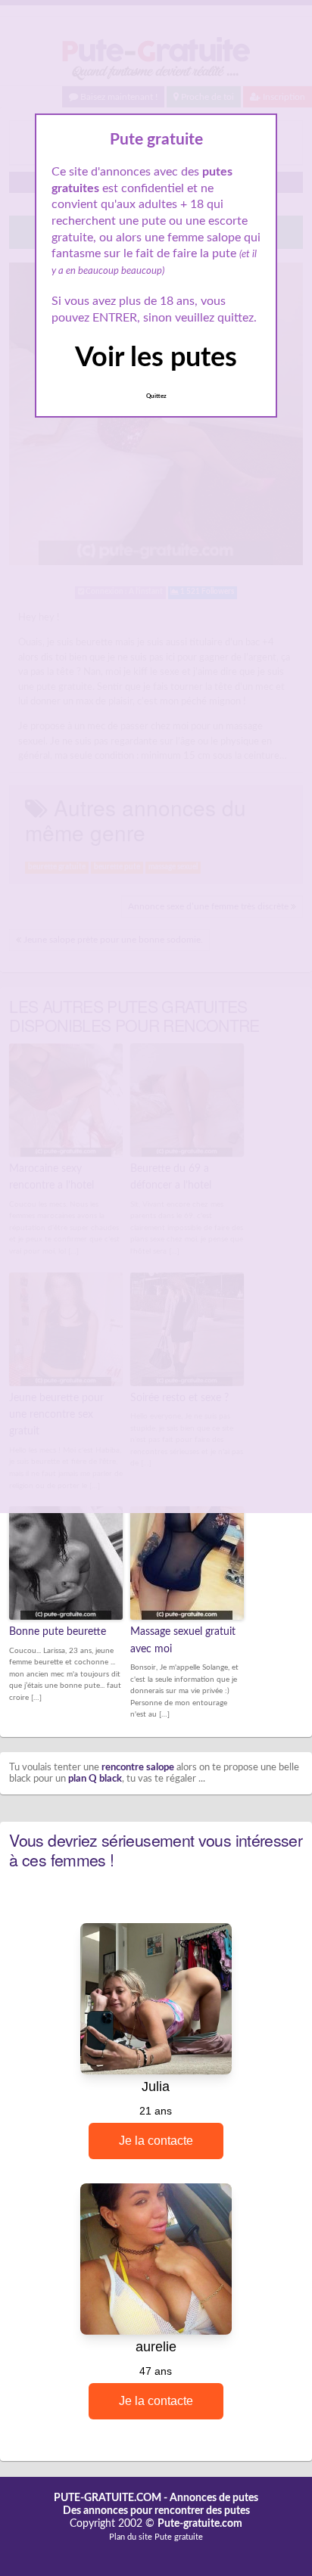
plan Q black (95, 1779)
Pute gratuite (179, 2537)
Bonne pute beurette (58, 1632)
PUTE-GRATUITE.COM (108, 2498)
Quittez (156, 396)
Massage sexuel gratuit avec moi (183, 1640)
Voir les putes (156, 358)
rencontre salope (138, 1768)
